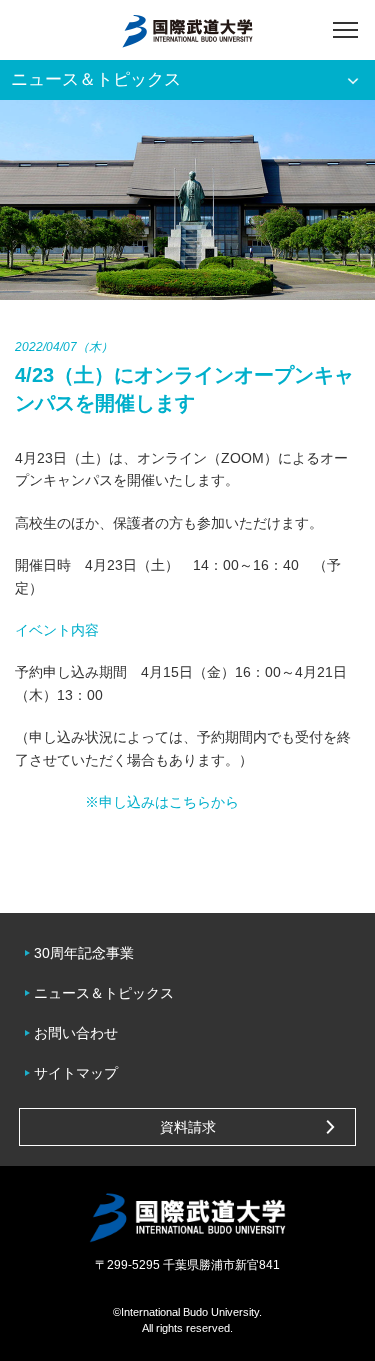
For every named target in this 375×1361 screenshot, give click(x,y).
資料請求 (188, 1127)
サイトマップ (76, 1073)
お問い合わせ (76, 1033)
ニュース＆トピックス (104, 993)
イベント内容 (57, 630)
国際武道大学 (187, 30)
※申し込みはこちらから (162, 802)
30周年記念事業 (84, 953)
